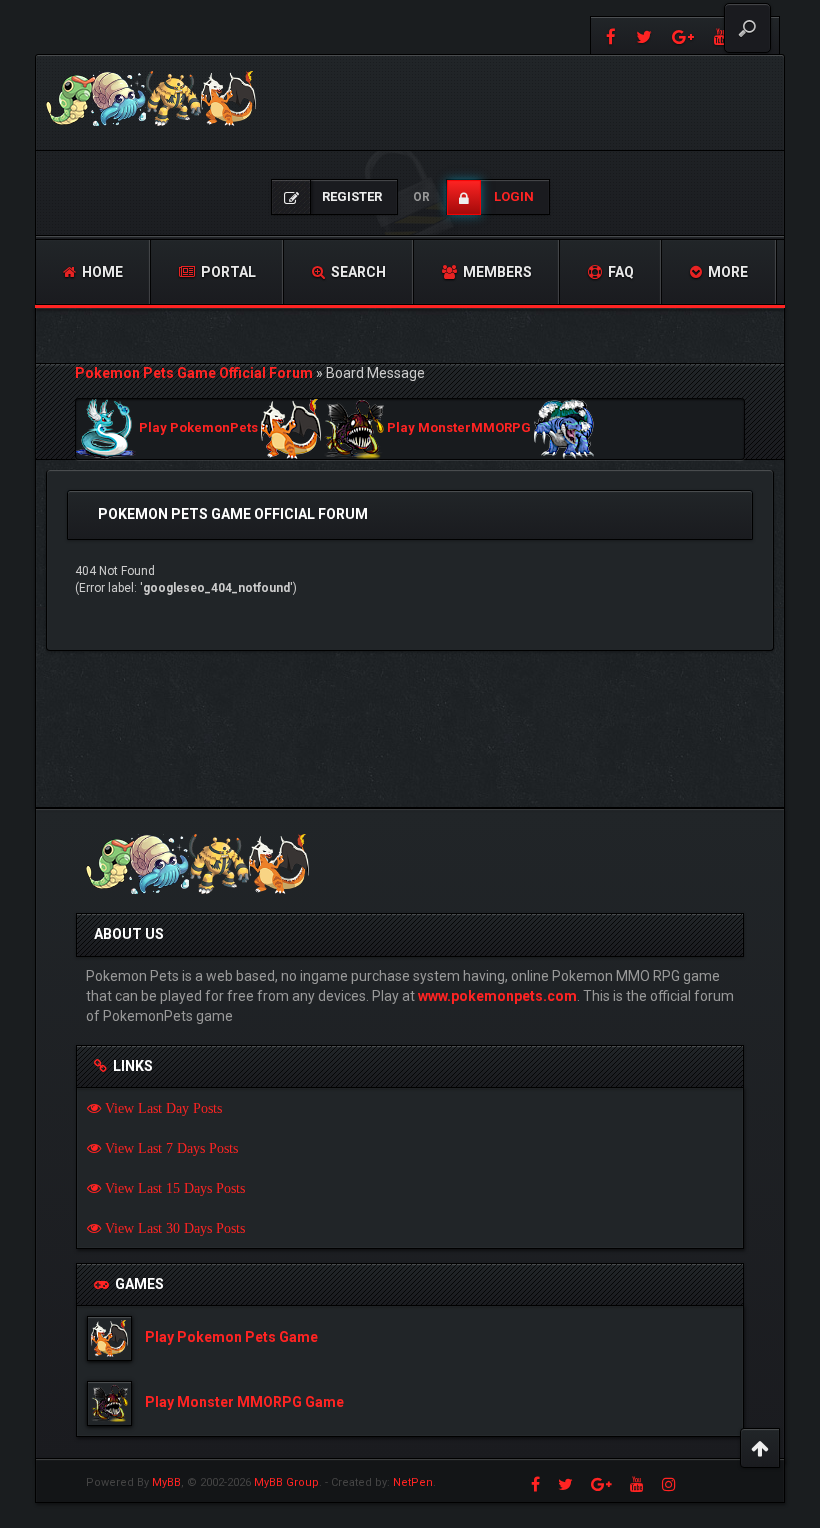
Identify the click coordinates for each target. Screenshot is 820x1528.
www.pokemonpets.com (497, 996)
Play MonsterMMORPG (459, 428)
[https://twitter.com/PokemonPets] (644, 35)
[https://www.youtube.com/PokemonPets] (637, 1484)
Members (496, 272)
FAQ (619, 272)
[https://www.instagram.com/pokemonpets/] (669, 1484)
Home (101, 272)
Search (357, 272)
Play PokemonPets (198, 428)
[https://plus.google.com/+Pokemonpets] (683, 35)
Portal (227, 272)
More (726, 272)
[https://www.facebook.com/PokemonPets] (608, 35)
